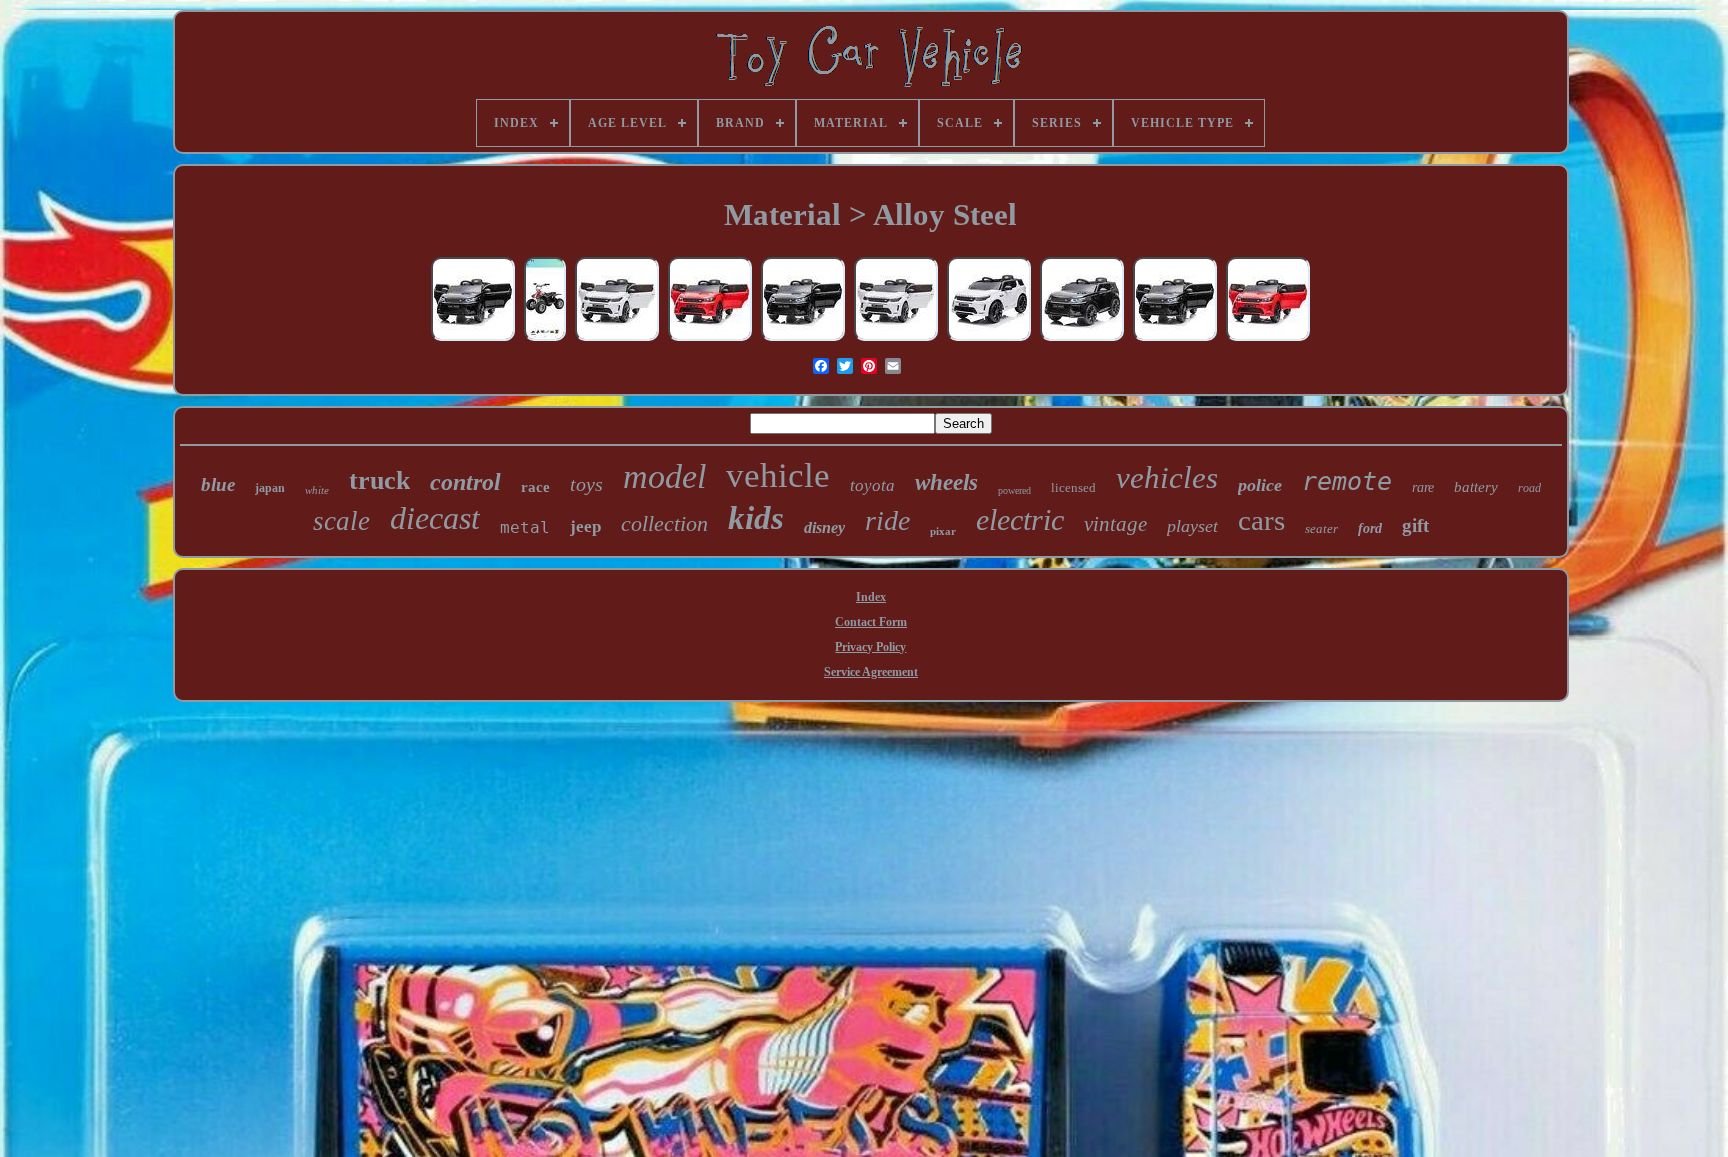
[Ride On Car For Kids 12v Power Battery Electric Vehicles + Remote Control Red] (710, 340)
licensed (1073, 487)
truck (379, 480)
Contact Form (871, 622)
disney (824, 527)
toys (586, 484)
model (664, 476)
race (535, 487)
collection (664, 523)
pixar (943, 531)
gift (1415, 525)
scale (341, 521)
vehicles (1167, 477)
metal (525, 527)
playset (1192, 526)
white (317, 490)
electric (1020, 519)
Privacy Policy (870, 647)
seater (1321, 528)
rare (1423, 487)
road (1529, 488)
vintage (1115, 524)
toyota (872, 485)
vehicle (778, 475)
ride (887, 520)
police (1260, 485)
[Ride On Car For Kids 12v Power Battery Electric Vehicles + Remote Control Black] (473, 340)
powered (1014, 490)
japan (270, 488)
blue (218, 484)
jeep (585, 526)
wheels (946, 482)
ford (1370, 528)
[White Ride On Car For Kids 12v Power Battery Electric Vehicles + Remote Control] (989, 340)
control (465, 482)
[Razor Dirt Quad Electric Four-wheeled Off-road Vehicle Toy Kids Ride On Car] (545, 340)
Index (871, 597)
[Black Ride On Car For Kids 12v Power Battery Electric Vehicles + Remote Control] (1082, 340)
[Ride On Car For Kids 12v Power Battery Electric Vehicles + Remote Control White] (617, 340)
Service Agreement (871, 672)
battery (1476, 487)
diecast (435, 518)
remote (1347, 481)
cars (1261, 520)
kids (756, 518)
